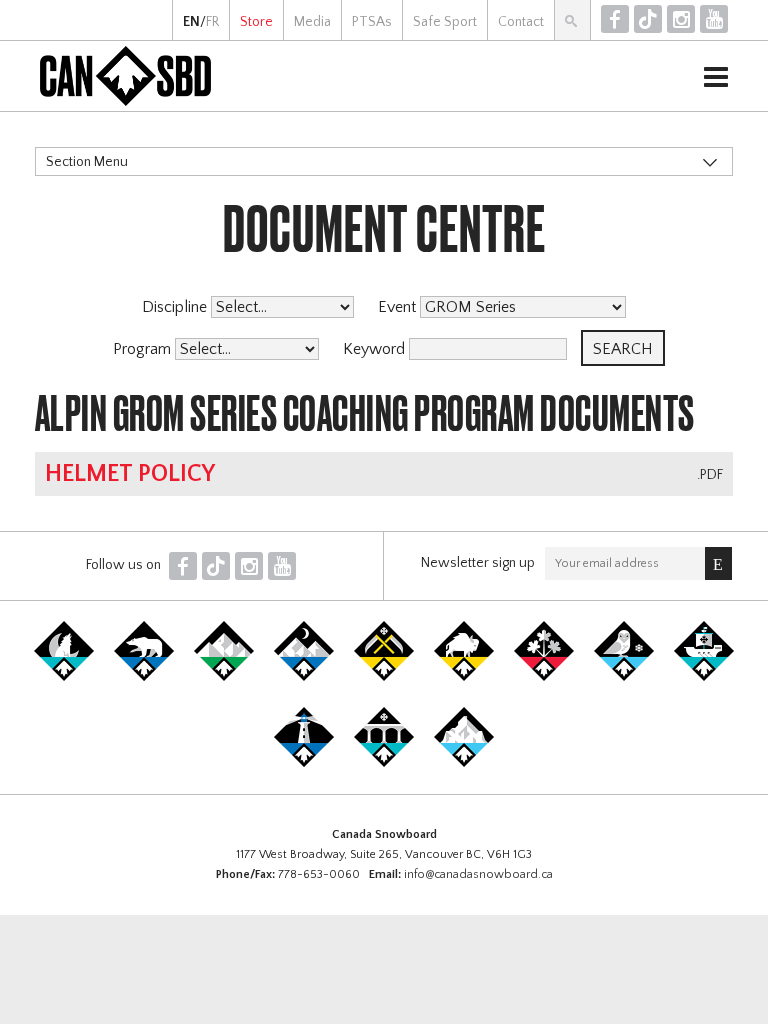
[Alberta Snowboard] (304, 677)
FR (212, 22)
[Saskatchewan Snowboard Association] (384, 677)
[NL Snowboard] (464, 763)
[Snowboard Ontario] (544, 677)
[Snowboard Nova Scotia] (304, 763)
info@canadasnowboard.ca (478, 874)
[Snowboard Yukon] (64, 677)
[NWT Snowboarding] (144, 677)
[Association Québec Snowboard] (624, 677)
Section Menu (87, 162)
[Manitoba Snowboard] (464, 677)
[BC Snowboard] (224, 677)
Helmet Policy (130, 474)
